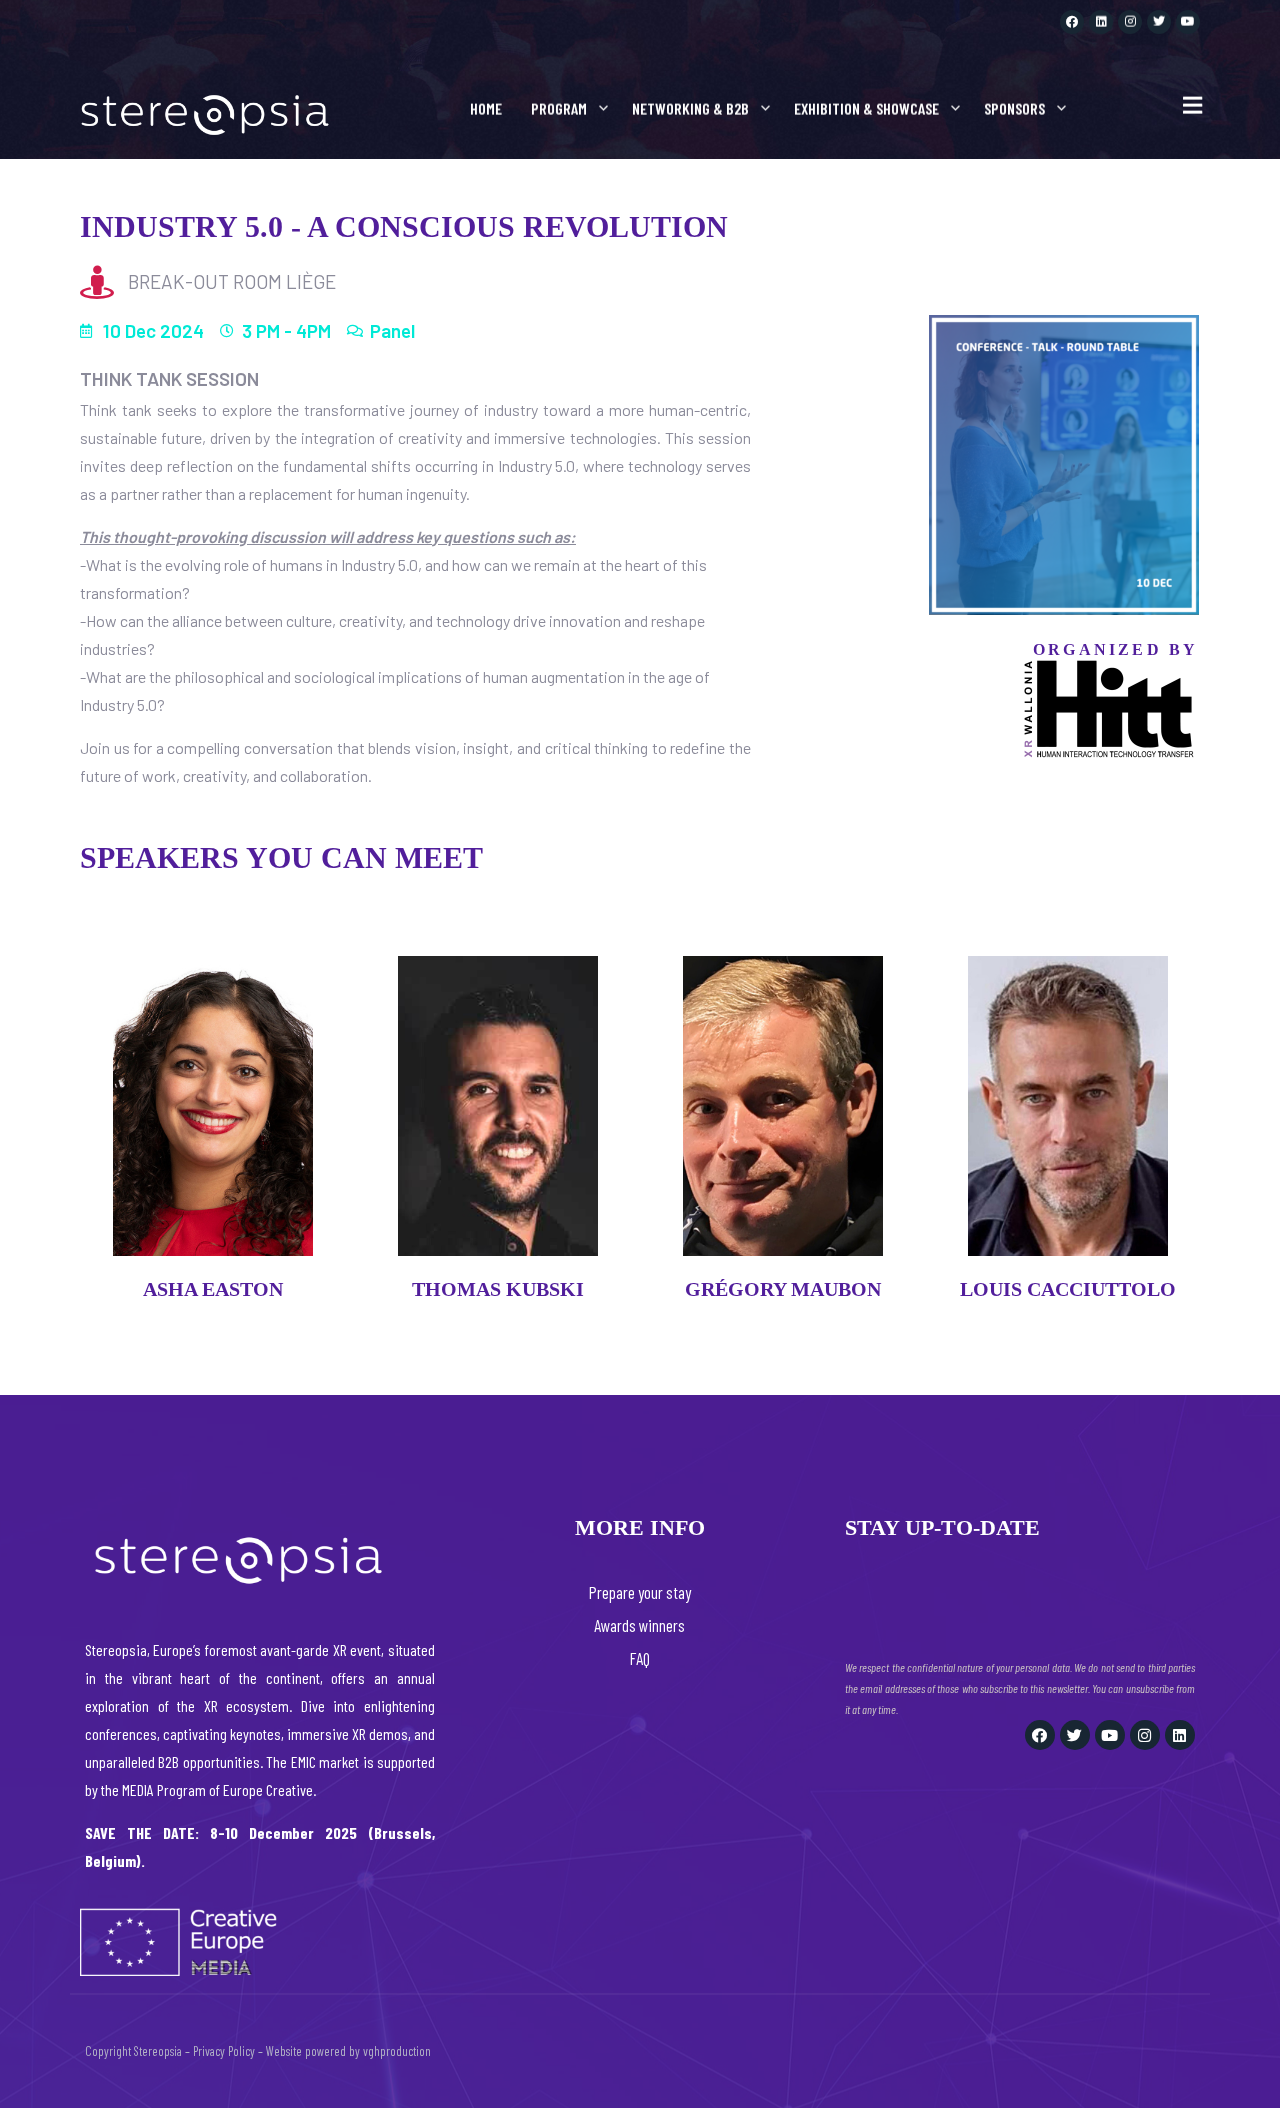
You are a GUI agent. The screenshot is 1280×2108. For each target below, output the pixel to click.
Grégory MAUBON (783, 1289)
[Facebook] (1072, 22)
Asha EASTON (213, 1289)
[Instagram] (1130, 22)
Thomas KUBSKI (498, 1289)
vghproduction (397, 2051)
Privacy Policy (224, 2051)
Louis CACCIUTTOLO (1068, 1289)
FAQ (640, 1658)
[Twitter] (1159, 22)
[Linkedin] (1101, 22)
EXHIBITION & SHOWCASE (866, 108)
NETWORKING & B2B (690, 108)
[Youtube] (1188, 22)
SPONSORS (1014, 108)
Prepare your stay (640, 1592)
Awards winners (639, 1625)
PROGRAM (559, 108)
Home (486, 108)
